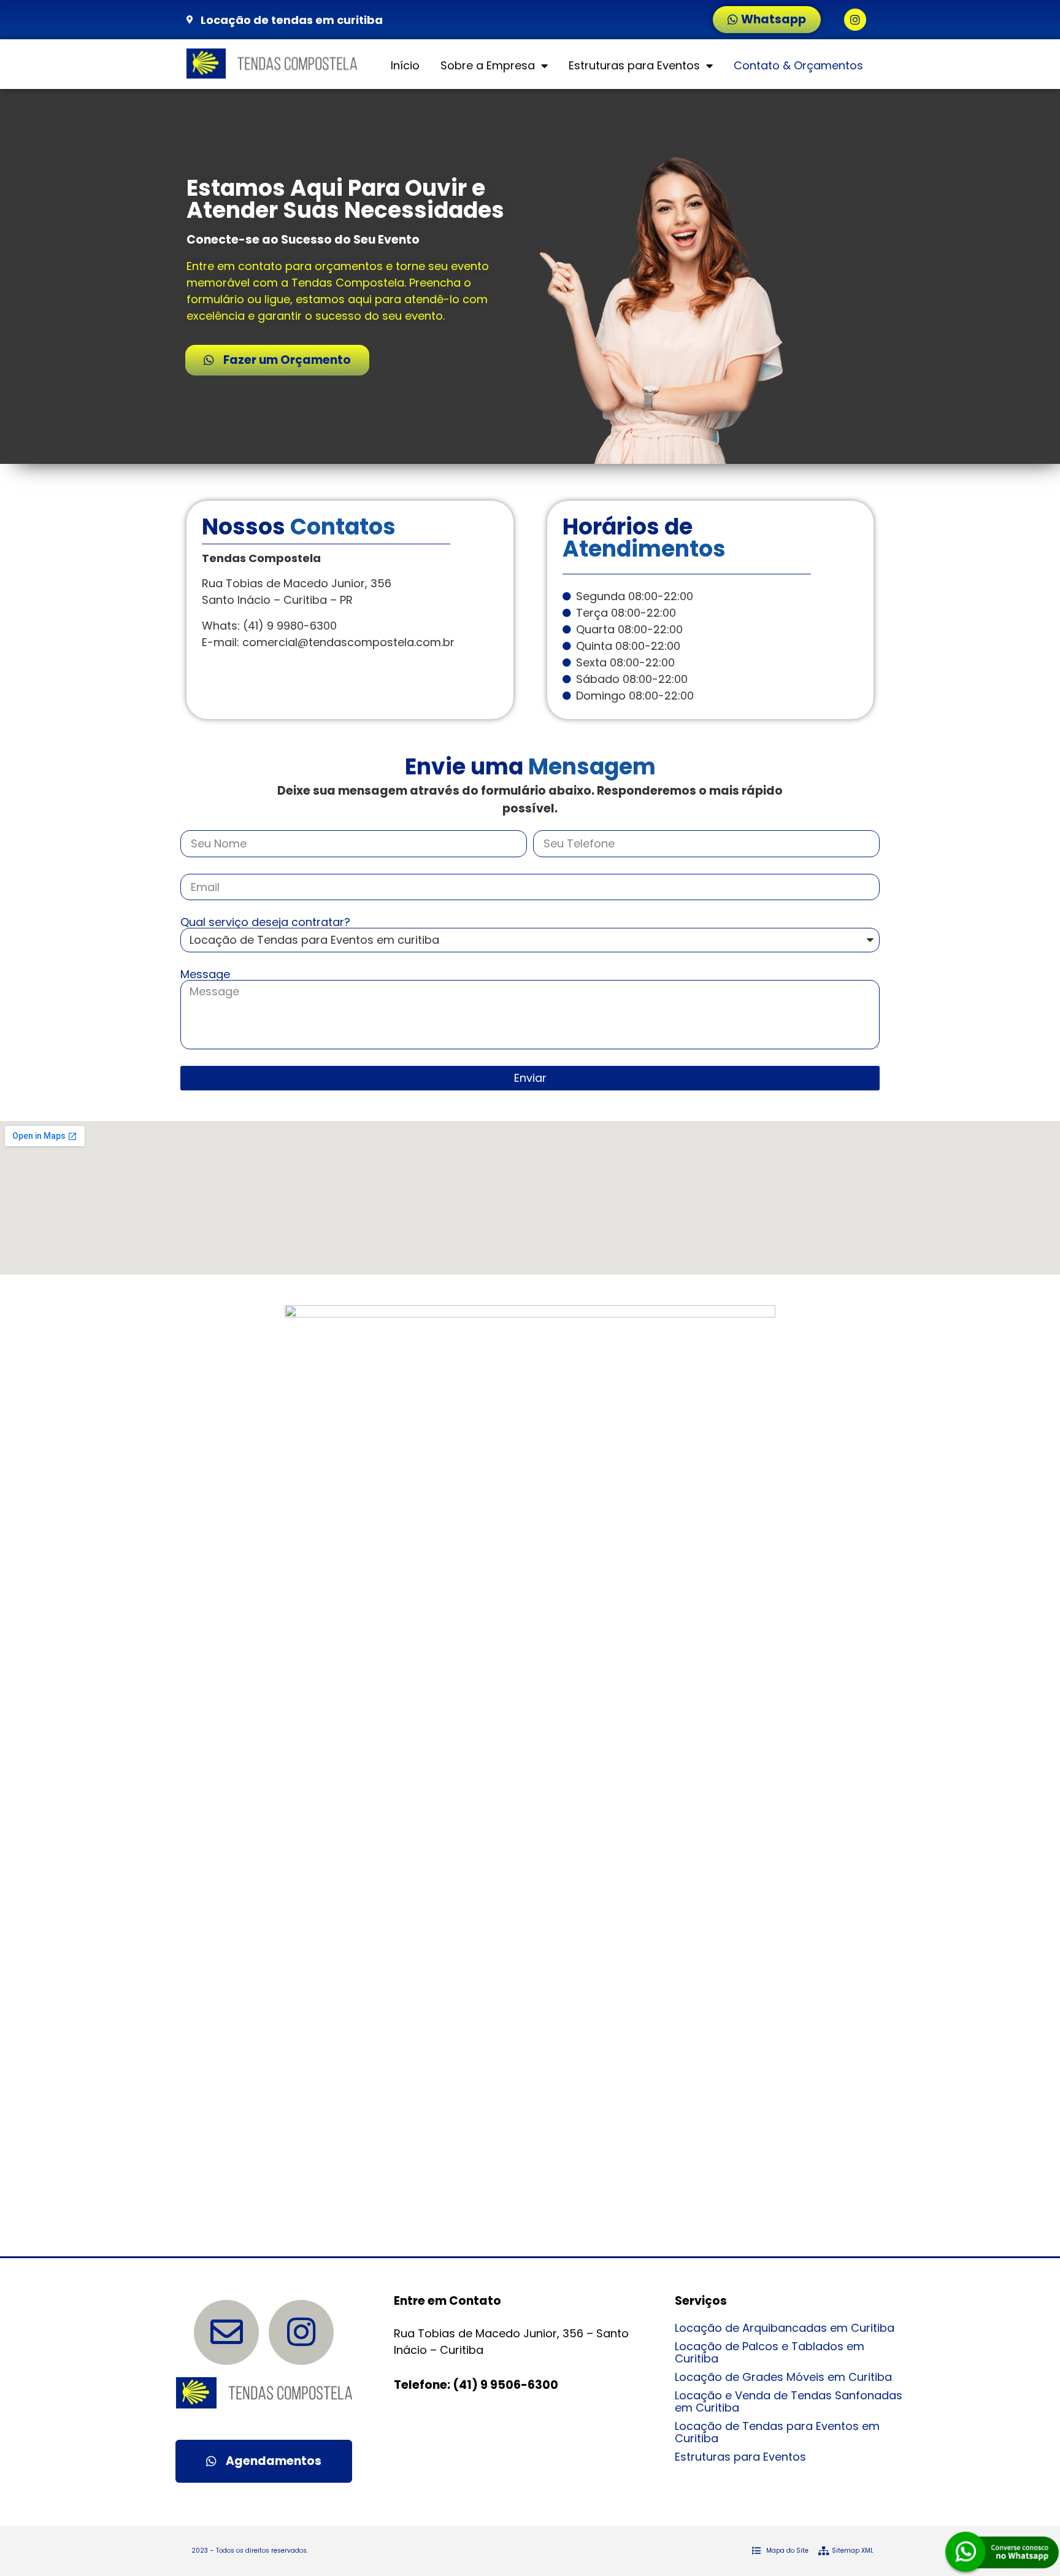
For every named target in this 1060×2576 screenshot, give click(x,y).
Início (405, 65)
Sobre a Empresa (488, 65)
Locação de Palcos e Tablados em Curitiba (770, 2352)
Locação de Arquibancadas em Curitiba (785, 2328)
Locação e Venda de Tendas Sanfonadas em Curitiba (789, 2401)
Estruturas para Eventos (634, 65)
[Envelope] (226, 2332)
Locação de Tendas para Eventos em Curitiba (777, 2432)
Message (205, 974)
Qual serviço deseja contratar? (265, 922)
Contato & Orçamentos (798, 65)
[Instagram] (855, 20)
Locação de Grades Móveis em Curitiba (783, 2377)
